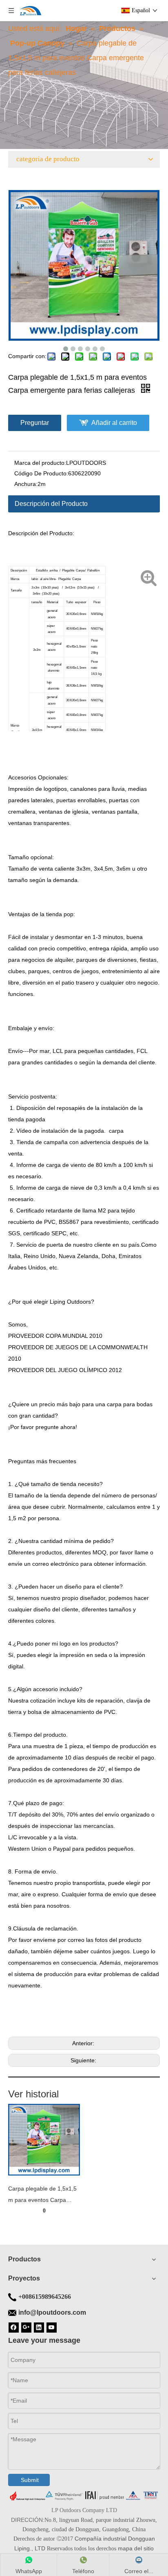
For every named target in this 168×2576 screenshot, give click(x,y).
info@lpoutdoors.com (52, 2312)
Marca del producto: (40, 463)
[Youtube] (52, 2327)
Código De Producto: (41, 473)
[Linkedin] (39, 2327)
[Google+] (26, 2327)
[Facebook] (14, 2327)
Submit (30, 2480)
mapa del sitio (136, 2548)
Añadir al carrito (114, 423)
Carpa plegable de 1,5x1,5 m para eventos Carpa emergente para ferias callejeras (42, 2195)
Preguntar (35, 423)
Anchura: (26, 484)
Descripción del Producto (51, 504)
